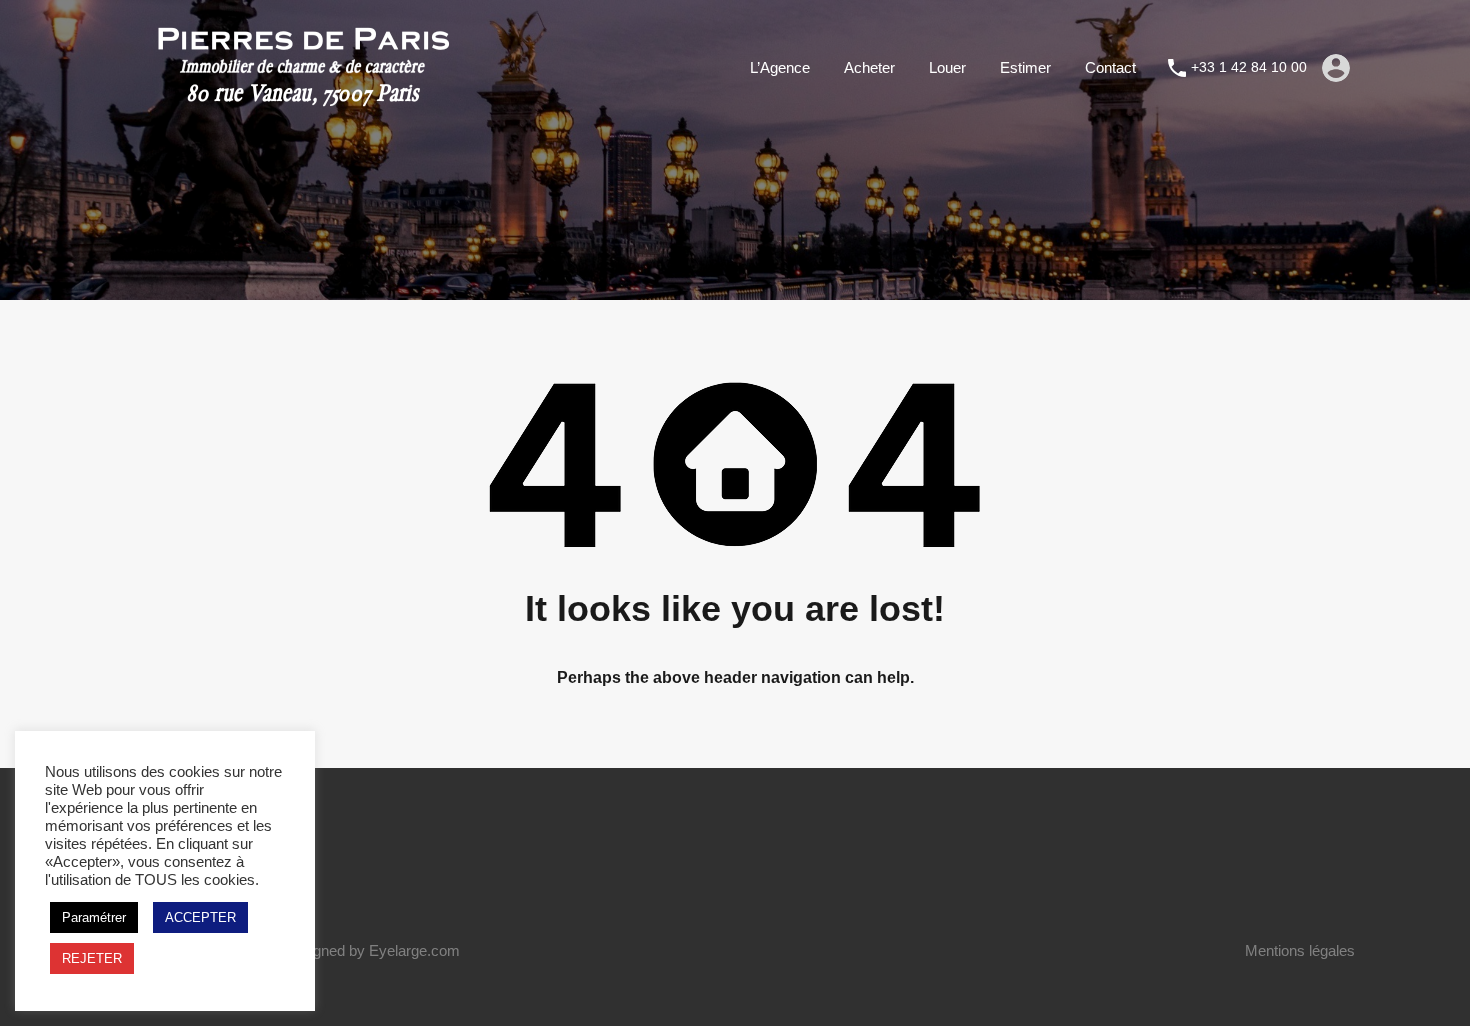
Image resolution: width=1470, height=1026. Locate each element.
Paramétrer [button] (94, 917)
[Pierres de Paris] (302, 105)
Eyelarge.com (414, 950)
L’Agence (780, 67)
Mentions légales (1300, 950)
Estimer (1025, 67)
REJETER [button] (92, 958)
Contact (1110, 67)
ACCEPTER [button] (200, 917)
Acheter (869, 67)
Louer (947, 67)
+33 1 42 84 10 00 (1249, 67)
